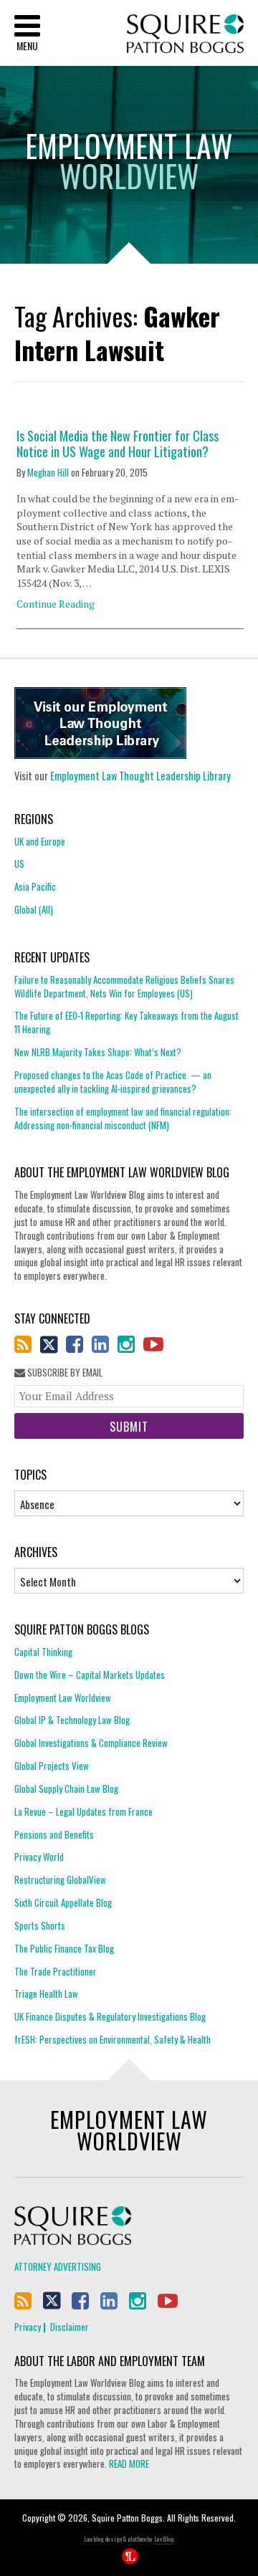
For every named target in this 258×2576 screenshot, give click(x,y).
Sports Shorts (40, 1925)
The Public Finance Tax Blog (64, 1948)
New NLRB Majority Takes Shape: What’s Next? (98, 1052)
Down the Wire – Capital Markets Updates (90, 1675)
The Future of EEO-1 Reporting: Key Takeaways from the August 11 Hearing (126, 1022)
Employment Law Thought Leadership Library (140, 776)
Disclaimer (70, 2327)
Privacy (28, 2327)
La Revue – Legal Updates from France (83, 1811)
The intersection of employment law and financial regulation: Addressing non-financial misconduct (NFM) (123, 1118)
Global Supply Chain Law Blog (66, 1789)
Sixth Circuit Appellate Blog (63, 1902)
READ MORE (129, 2464)
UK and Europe (40, 842)
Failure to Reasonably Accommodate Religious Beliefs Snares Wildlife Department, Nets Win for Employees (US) (124, 987)
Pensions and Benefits (54, 1834)
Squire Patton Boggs (185, 34)
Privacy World (39, 1857)
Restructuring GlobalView (60, 1880)
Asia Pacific (35, 886)
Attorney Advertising (58, 2266)
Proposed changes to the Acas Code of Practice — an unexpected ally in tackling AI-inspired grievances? (113, 1082)
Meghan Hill (48, 472)
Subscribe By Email (64, 1373)
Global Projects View (52, 1766)
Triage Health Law (46, 1993)
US (19, 863)
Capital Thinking (43, 1652)
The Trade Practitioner (56, 1971)
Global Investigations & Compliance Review (91, 1743)
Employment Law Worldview (63, 1698)
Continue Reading (56, 604)
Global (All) (34, 909)
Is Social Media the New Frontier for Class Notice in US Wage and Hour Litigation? (118, 444)
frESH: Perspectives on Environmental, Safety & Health (113, 2039)
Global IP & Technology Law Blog (72, 1720)
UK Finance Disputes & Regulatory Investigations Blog (110, 2016)
